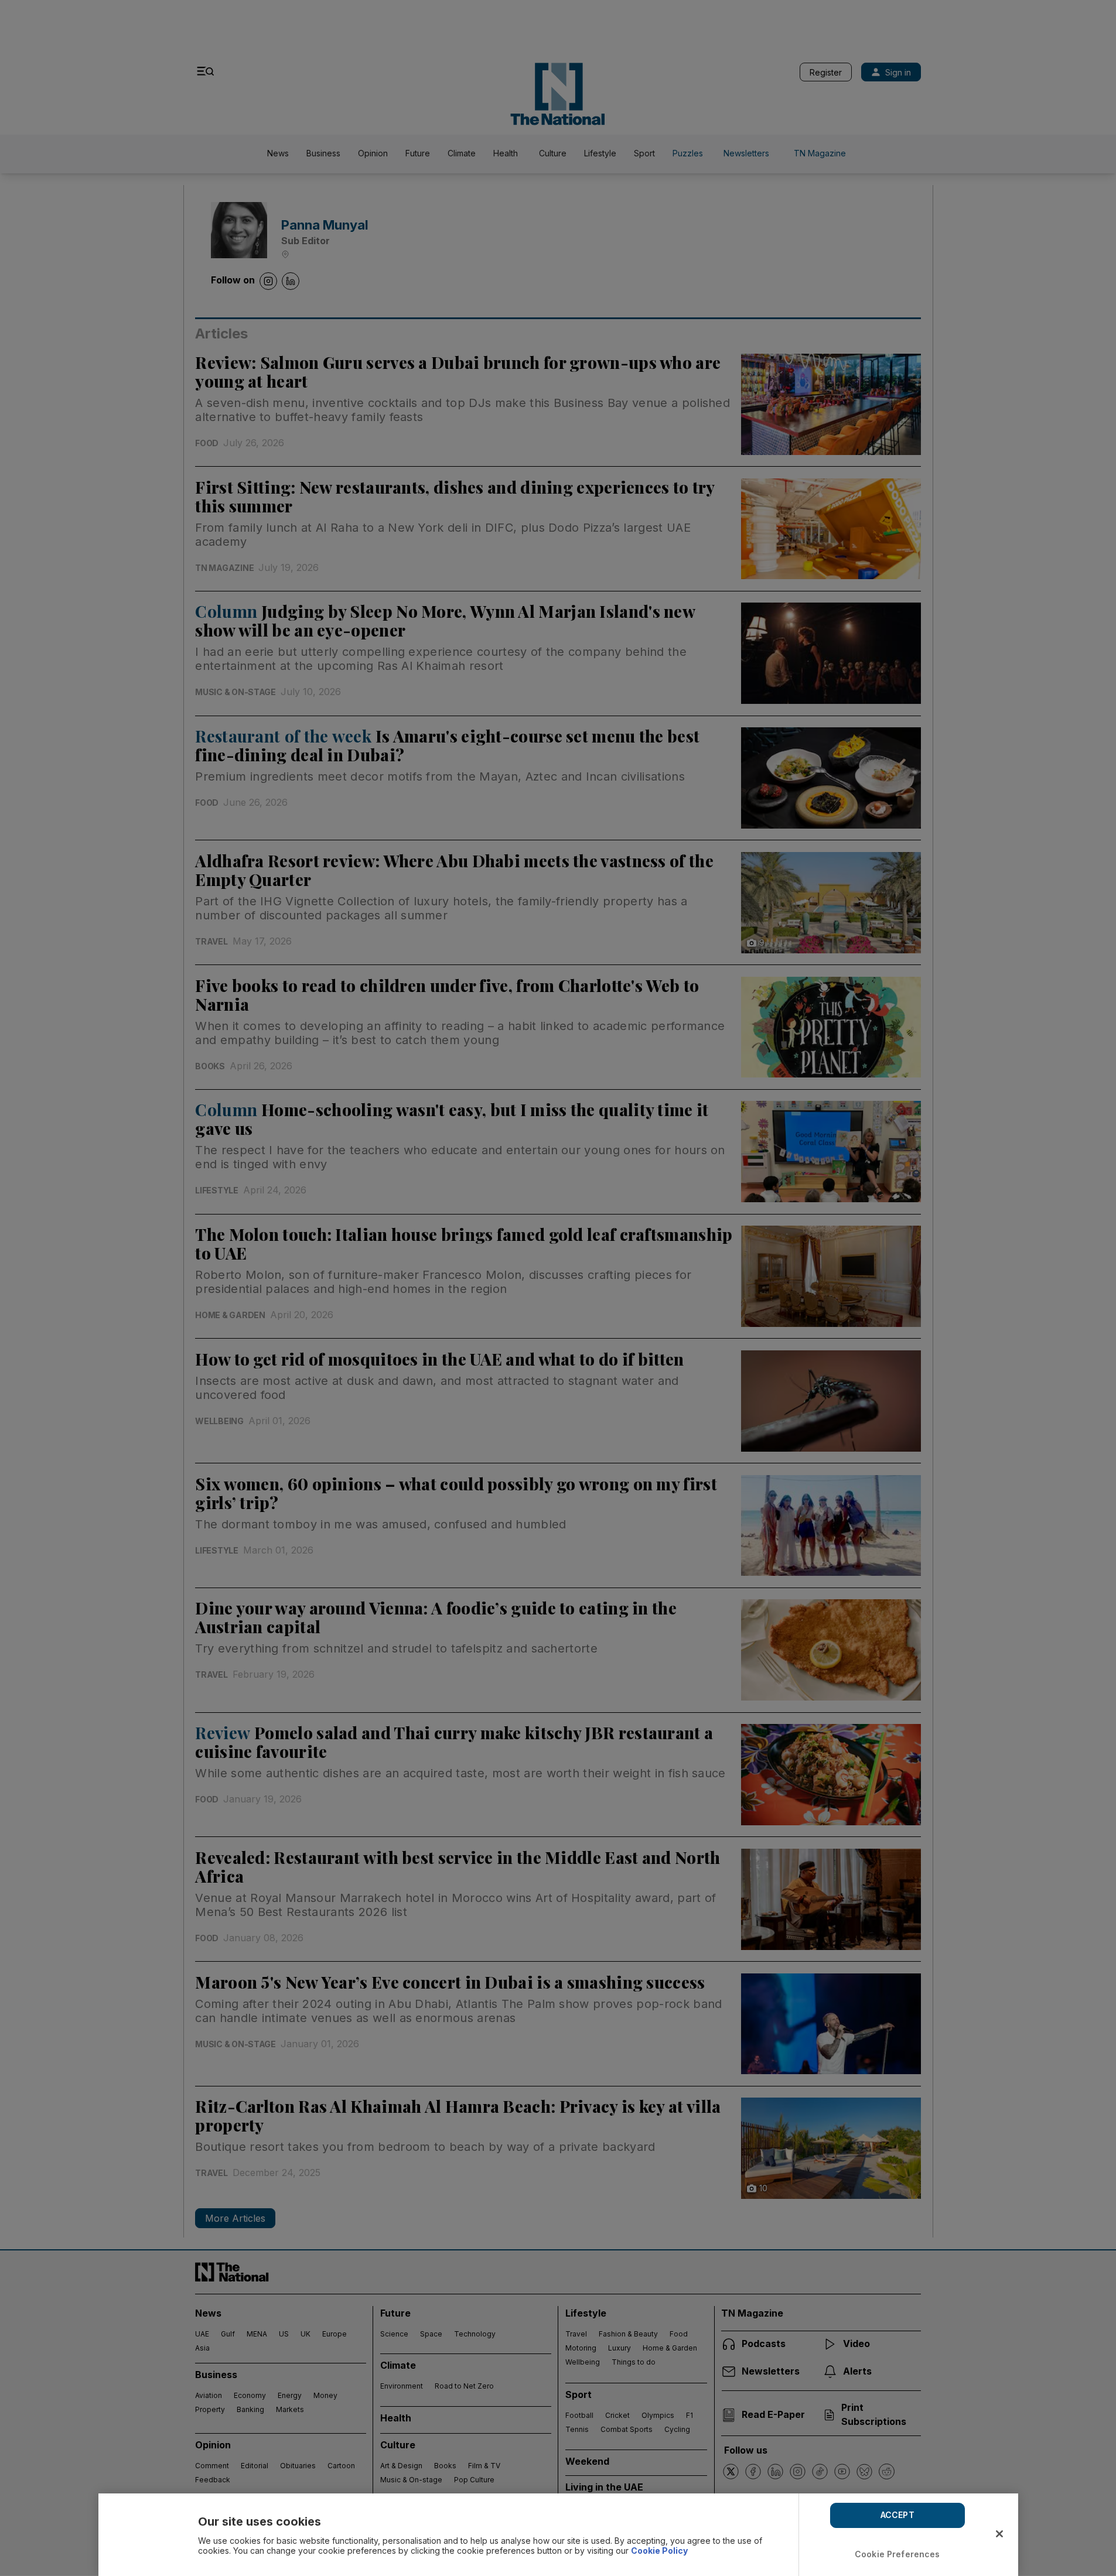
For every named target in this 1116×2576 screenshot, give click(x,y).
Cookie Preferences (897, 2554)
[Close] (999, 2534)
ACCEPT (897, 2515)
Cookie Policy (659, 2551)
